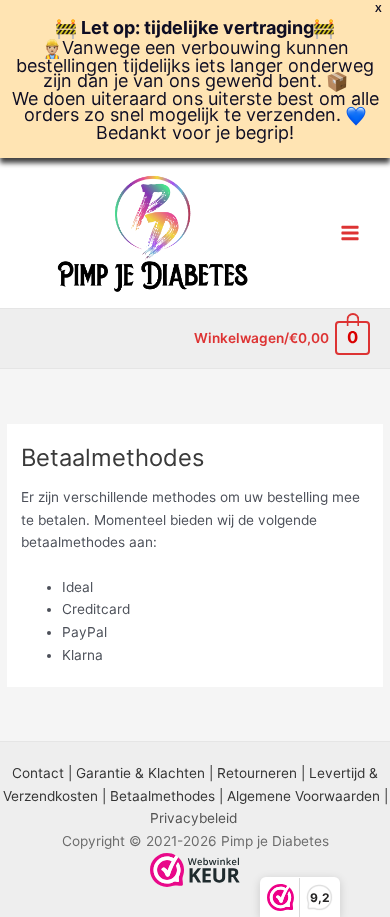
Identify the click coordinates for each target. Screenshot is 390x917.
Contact (38, 773)
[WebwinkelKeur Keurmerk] (195, 868)
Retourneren (257, 773)
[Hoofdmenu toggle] (350, 233)
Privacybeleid (193, 818)
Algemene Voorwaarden (303, 796)
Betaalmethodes (162, 796)
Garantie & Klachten (140, 773)
